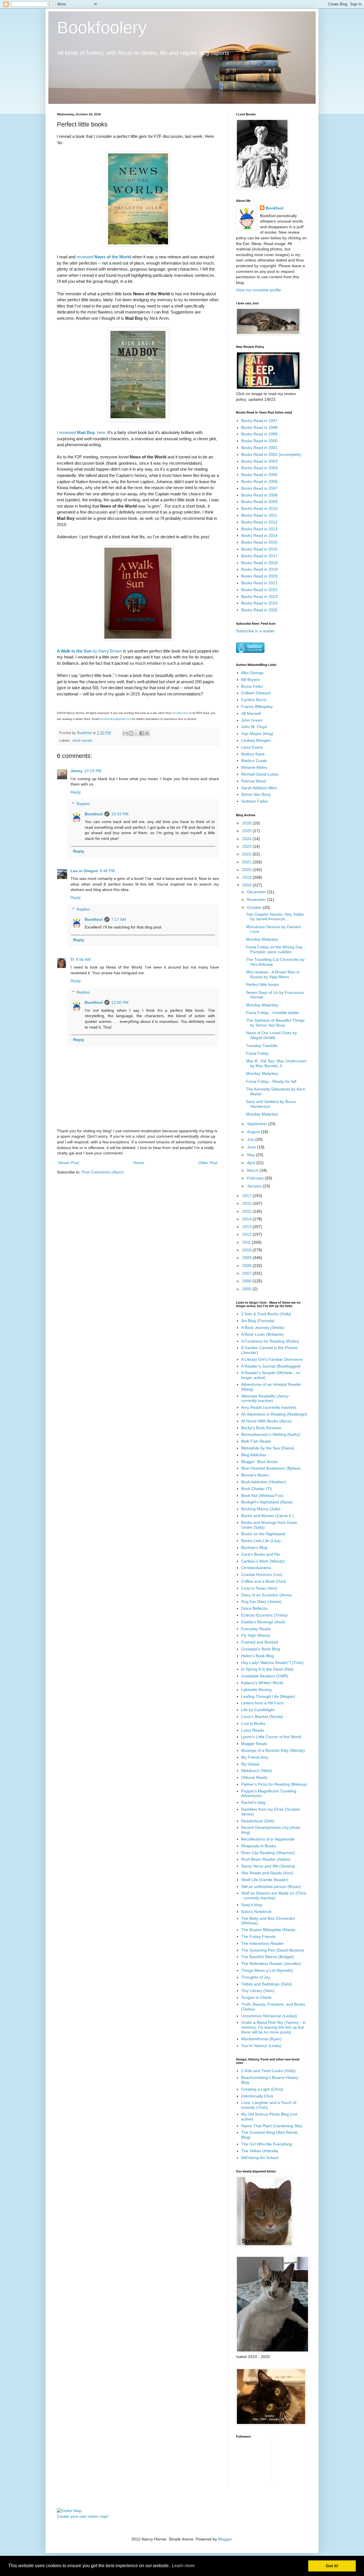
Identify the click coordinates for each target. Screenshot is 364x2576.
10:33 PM (120, 814)
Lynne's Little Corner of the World (271, 1737)
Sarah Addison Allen (259, 788)
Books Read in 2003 (259, 461)
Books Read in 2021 (259, 583)
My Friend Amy (255, 1757)
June (252, 1147)
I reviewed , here (81, 432)
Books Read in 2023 (259, 597)
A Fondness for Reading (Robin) (270, 1341)
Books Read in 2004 (259, 468)
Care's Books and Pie (260, 1554)
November (257, 899)
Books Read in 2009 (259, 502)
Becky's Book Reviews (261, 1428)
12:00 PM (120, 1002)
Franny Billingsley (257, 707)
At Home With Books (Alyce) (266, 1421)
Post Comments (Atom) (103, 1172)
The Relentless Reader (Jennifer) (271, 1964)
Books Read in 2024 (259, 603)
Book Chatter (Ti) (257, 1489)
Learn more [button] (183, 2566)
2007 (247, 1273)
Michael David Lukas (260, 774)
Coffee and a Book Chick (263, 1581)
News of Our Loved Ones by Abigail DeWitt (271, 1035)
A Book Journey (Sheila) (263, 1328)
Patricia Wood (254, 781)
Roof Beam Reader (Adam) (266, 1859)
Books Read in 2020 (259, 576)
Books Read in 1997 (259, 421)
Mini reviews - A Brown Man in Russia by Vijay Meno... (273, 974)
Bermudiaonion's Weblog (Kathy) (271, 1434)
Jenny (76, 771)
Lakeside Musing (256, 1690)
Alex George (252, 673)
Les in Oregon (84, 871)
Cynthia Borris (254, 700)
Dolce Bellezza (254, 1608)
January (255, 1186)
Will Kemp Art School (260, 2158)
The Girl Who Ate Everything (267, 2144)
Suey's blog (252, 1905)
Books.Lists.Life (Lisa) (261, 1541)
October (255, 907)
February (256, 1178)
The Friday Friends (258, 1937)
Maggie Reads (254, 1744)
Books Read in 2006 (259, 481)
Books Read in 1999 (259, 434)
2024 (247, 839)
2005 (247, 1289)
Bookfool (94, 814)
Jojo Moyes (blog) (257, 734)
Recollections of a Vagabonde (268, 1839)
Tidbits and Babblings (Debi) (266, 1984)
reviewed (104, 257)
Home (139, 1163)
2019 (247, 877)
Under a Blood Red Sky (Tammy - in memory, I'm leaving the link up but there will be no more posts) (273, 2027)
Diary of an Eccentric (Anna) (266, 1595)
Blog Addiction (254, 1455)
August (254, 1132)
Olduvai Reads (254, 1777)
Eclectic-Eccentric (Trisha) (264, 1615)
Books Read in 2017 (259, 556)
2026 (247, 823)
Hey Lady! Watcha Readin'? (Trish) (272, 1663)
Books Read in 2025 (259, 610)
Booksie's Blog (254, 1547)
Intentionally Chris (257, 2096)
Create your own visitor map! (83, 2516)
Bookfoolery (102, 27)
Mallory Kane (253, 754)
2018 (247, 885)
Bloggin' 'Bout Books (259, 1462)
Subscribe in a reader (255, 631)
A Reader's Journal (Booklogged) (271, 1366)
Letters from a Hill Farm (262, 1703)
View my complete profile (258, 290)
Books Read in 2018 (259, 563)
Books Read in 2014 (259, 535)
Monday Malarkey (262, 939)
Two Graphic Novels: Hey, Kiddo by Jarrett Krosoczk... (275, 917)
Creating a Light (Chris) (262, 2089)
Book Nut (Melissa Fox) (262, 1495)
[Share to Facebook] (142, 733)
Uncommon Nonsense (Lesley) (269, 2016)
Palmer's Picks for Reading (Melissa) (274, 1784)
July (251, 1139)
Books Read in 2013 (259, 529)
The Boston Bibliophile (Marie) (268, 1930)
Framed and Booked (260, 1642)
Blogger (225, 2539)
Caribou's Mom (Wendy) (263, 1561)
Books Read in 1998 (259, 427)
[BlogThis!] (131, 733)
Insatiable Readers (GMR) (265, 1676)
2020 (247, 870)
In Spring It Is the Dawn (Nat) (267, 1669)
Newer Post (69, 1163)
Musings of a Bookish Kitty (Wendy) (273, 1750)
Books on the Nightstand (263, 1534)
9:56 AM (83, 959)
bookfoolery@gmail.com (115, 719)
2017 (247, 1196)
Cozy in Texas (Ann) (259, 1588)
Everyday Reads (256, 1629)
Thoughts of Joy (256, 1977)
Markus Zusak (254, 761)
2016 (247, 1203)
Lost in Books (253, 1723)
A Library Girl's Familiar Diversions (272, 1359)
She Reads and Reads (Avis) (267, 1873)
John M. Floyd (254, 727)
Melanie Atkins (254, 767)
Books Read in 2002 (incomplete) (271, 454)
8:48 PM (107, 871)
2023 (247, 846)
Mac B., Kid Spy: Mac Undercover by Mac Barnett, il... (276, 1063)
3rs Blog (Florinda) (258, 1321)
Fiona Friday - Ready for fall (271, 1081)
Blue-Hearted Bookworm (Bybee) (271, 1468)
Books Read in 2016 (259, 549)
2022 (247, 854)
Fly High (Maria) (256, 1635)
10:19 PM (93, 771)
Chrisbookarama (256, 1568)
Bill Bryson (251, 680)
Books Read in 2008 (259, 495)
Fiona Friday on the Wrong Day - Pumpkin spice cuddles (276, 949)
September (258, 1124)
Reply (76, 792)
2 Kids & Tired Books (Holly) (266, 1314)
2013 (247, 1227)
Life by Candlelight (258, 1710)
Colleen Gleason (256, 693)
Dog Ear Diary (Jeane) (261, 1601)
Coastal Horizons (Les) (262, 1574)
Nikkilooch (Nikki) (257, 1771)
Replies (83, 804)
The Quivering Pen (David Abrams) (273, 1950)
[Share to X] (136, 733)
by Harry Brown (89, 651)
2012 (247, 1234)
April (252, 1163)
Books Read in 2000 (259, 441)
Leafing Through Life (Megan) (268, 1696)
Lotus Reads (253, 1730)
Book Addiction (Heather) (264, 1482)
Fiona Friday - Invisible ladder (273, 1013)
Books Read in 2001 (259, 448)
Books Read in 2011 (259, 515)
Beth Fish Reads (256, 1441)
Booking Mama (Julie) (261, 1509)
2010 (247, 1250)
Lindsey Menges (256, 740)
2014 (247, 1219)
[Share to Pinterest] (147, 733)
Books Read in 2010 (259, 508)
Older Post (208, 1163)
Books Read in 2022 (259, 590)
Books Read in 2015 (259, 542)
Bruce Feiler (252, 686)
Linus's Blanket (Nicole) (262, 1717)
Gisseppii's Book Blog (260, 1649)
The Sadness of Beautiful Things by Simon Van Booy (275, 1023)
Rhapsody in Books (258, 1846)
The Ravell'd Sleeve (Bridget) (267, 1957)
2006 (247, 1281)
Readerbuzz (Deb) (258, 1821)
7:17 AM (119, 919)
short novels (82, 741)
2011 (247, 1242)
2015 (247, 1211)
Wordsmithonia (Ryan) (261, 2039)
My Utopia (250, 1764)
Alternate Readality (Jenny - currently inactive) (266, 1398)
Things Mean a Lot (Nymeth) (267, 1970)
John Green (252, 720)
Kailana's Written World (262, 1683)
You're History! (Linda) (261, 2046)
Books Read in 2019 (259, 569)
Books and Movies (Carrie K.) (268, 1516)
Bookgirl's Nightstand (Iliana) (267, 1502)
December (257, 892)
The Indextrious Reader (262, 1943)
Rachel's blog (253, 1802)
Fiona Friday (257, 1053)
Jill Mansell (251, 713)
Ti (72, 959)
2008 (247, 1266)
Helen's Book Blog (258, 1656)
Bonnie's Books (255, 1475)
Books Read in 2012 (259, 522)
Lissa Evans (252, 747)
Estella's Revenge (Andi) (263, 1622)
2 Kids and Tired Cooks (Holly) (268, 2071)
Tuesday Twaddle (262, 1046)
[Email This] (125, 733)
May (252, 1155)
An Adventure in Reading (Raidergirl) (274, 1414)
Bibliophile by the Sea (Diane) (268, 1448)
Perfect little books (262, 984)
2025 (247, 831)
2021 (247, 862)
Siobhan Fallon (255, 801)
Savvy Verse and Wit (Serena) (268, 1866)
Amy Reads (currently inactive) (269, 1407)
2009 (247, 1258)
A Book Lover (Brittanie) (262, 1334)
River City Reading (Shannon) (268, 1853)
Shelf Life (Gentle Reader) (265, 1880)
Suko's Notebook (256, 1912)
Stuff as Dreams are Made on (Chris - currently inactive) (274, 1895)
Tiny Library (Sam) (258, 1991)
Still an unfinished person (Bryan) (271, 1887)
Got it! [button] (332, 2566)
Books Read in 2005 (259, 475)
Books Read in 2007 (259, 488)
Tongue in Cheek (256, 1997)
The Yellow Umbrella (260, 2151)
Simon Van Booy (256, 794)
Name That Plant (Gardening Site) (272, 2126)
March (253, 1170)
